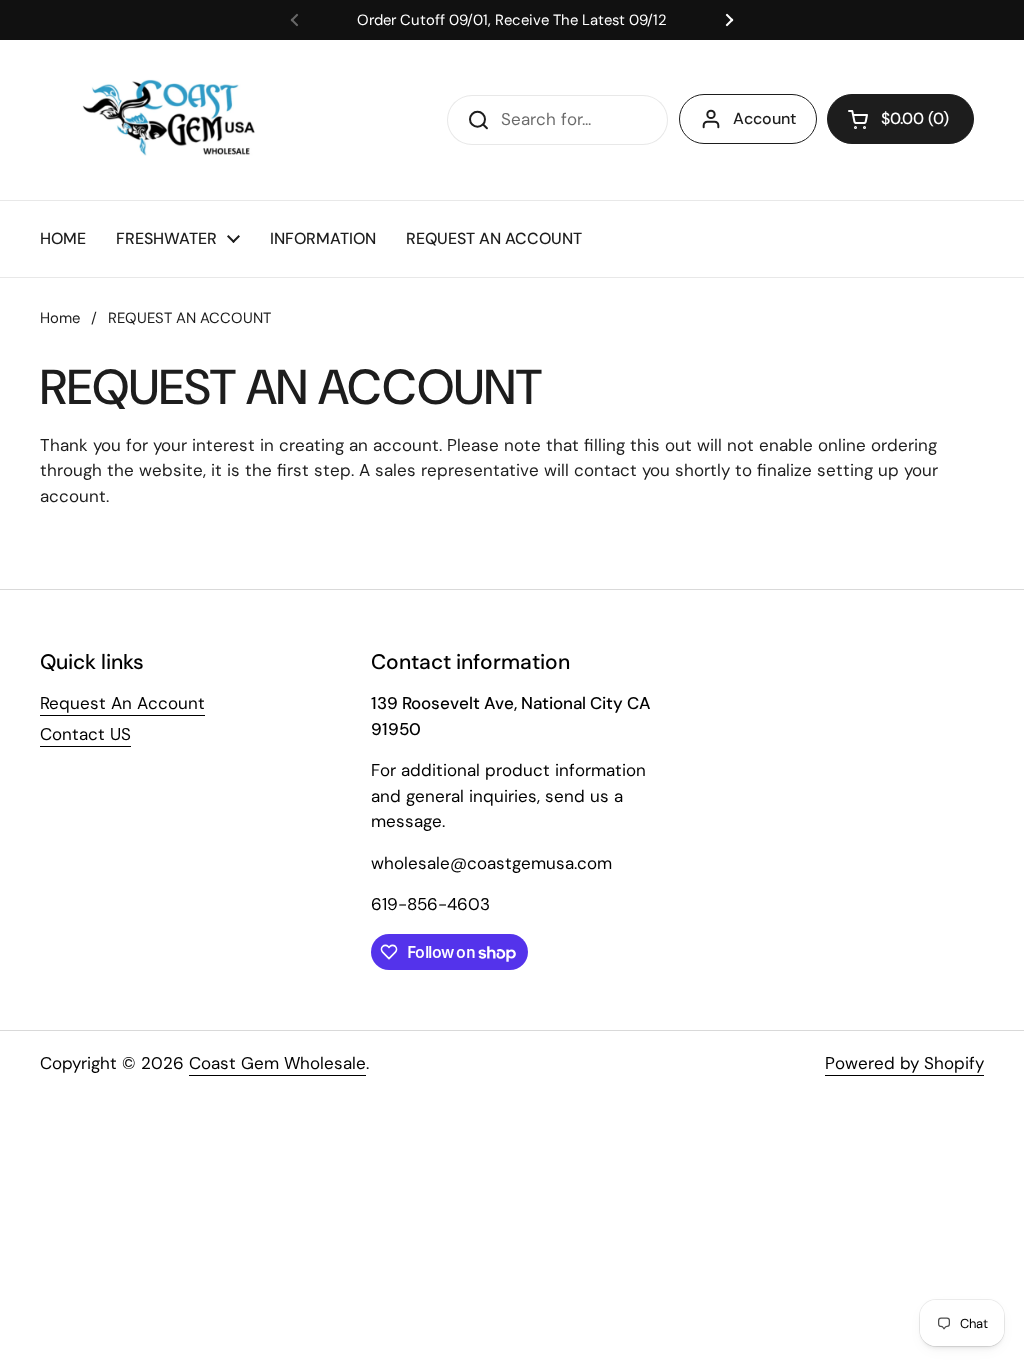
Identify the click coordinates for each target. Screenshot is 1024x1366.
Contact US (85, 734)
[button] (900, 119)
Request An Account (122, 703)
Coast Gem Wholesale (277, 1063)
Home (60, 318)
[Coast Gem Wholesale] (183, 120)
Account (764, 118)
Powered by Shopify (904, 1063)
